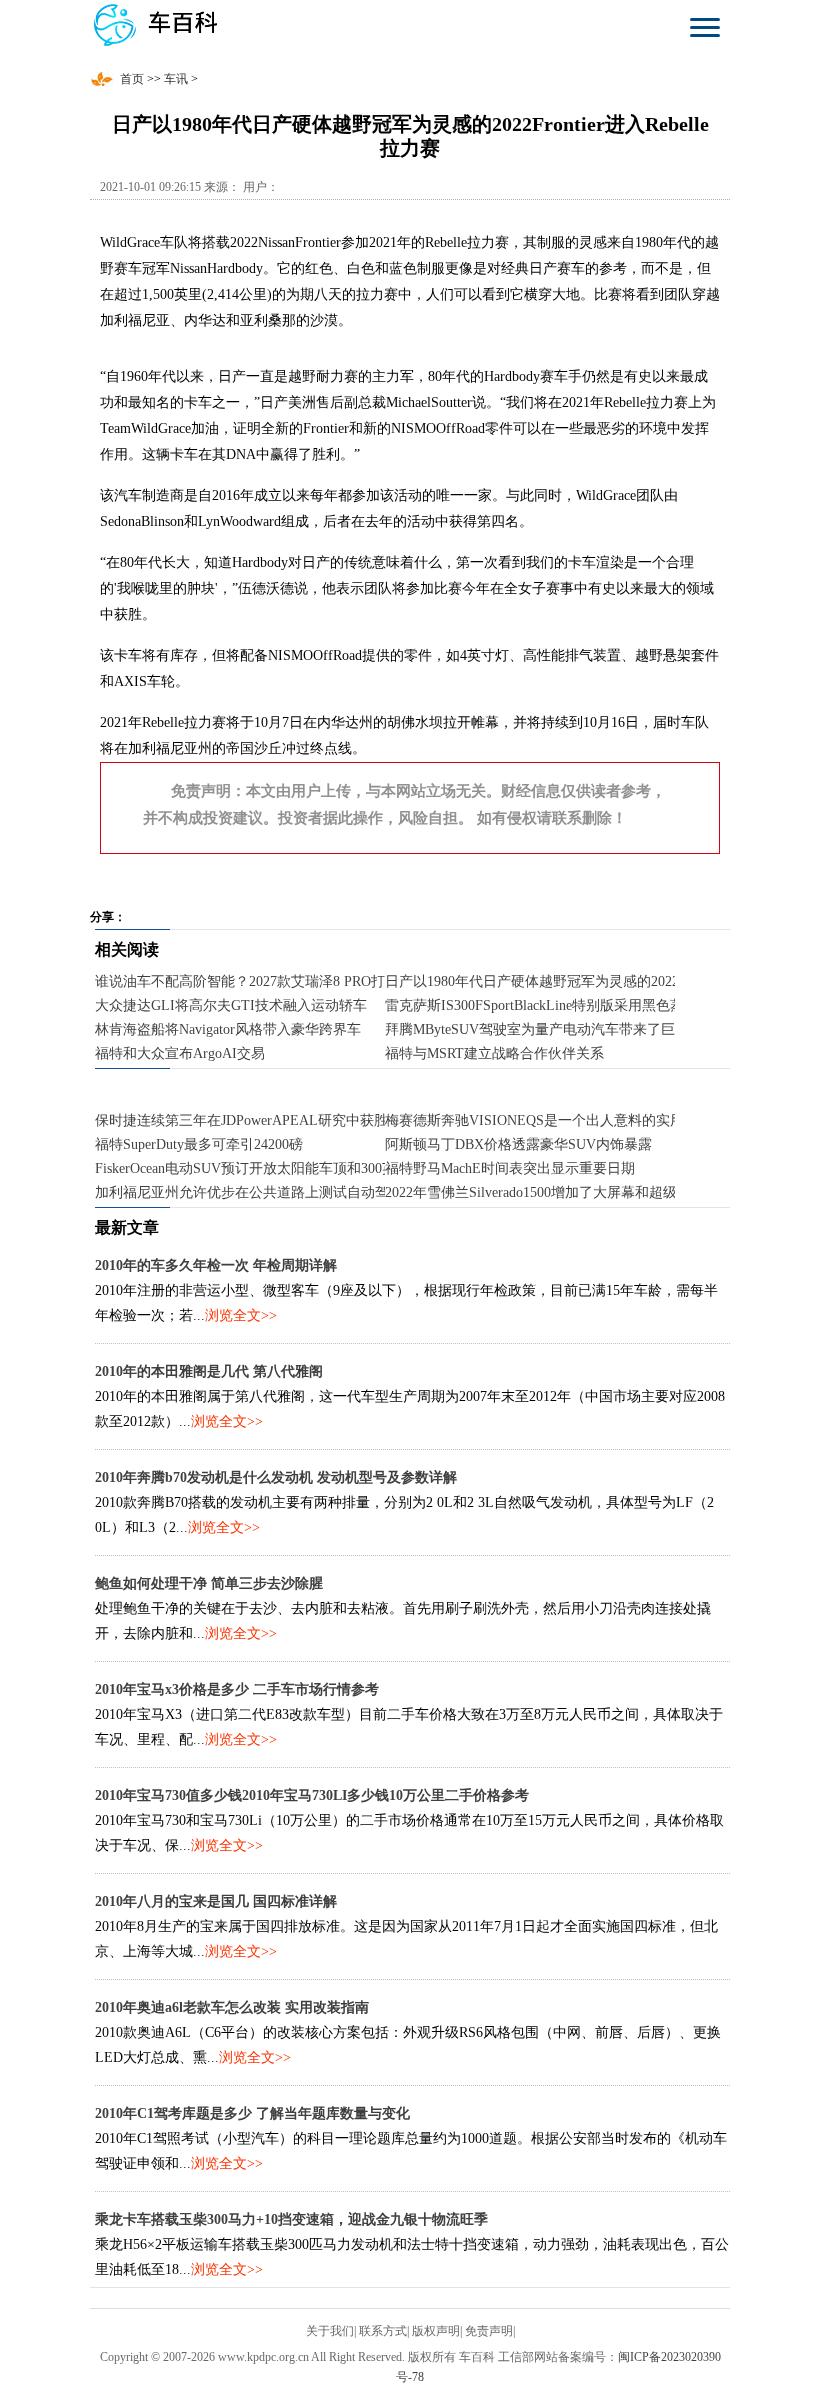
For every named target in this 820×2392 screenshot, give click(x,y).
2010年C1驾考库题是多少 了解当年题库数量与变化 (252, 2113)
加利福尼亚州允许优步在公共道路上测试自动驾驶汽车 (263, 1192)
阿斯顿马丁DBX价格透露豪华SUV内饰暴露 (518, 1144)
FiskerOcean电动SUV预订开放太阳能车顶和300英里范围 (266, 1168)
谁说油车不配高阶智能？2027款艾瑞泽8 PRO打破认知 (261, 981)
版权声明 (436, 2331)
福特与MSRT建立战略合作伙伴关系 (494, 1053)
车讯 (176, 79)
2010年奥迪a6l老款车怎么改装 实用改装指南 (232, 2007)
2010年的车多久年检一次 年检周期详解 (216, 1265)
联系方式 (383, 2331)
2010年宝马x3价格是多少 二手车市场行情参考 (237, 1689)
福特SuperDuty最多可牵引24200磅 (199, 1144)
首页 (132, 79)
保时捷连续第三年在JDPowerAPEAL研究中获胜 (241, 1120)
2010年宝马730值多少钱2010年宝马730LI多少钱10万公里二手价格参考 (312, 1795)
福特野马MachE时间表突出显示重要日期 (510, 1168)
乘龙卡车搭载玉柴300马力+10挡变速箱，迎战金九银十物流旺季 (291, 2219)
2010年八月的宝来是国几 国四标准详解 (216, 1901)
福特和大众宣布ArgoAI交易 (180, 1053)
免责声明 (489, 2331)
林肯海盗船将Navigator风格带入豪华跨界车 (228, 1029)
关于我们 (330, 2331)
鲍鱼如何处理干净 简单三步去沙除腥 (209, 1583)
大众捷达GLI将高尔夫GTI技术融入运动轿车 (231, 1005)
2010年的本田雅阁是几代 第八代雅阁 (209, 1371)
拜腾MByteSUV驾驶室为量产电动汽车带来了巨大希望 (551, 1029)
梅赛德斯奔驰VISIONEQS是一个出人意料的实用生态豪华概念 (576, 1120)
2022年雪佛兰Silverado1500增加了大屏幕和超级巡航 (545, 1192)
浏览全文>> (241, 1315)
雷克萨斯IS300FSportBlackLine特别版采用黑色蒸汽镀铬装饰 (569, 1005)
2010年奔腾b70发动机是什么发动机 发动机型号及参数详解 (276, 1477)
